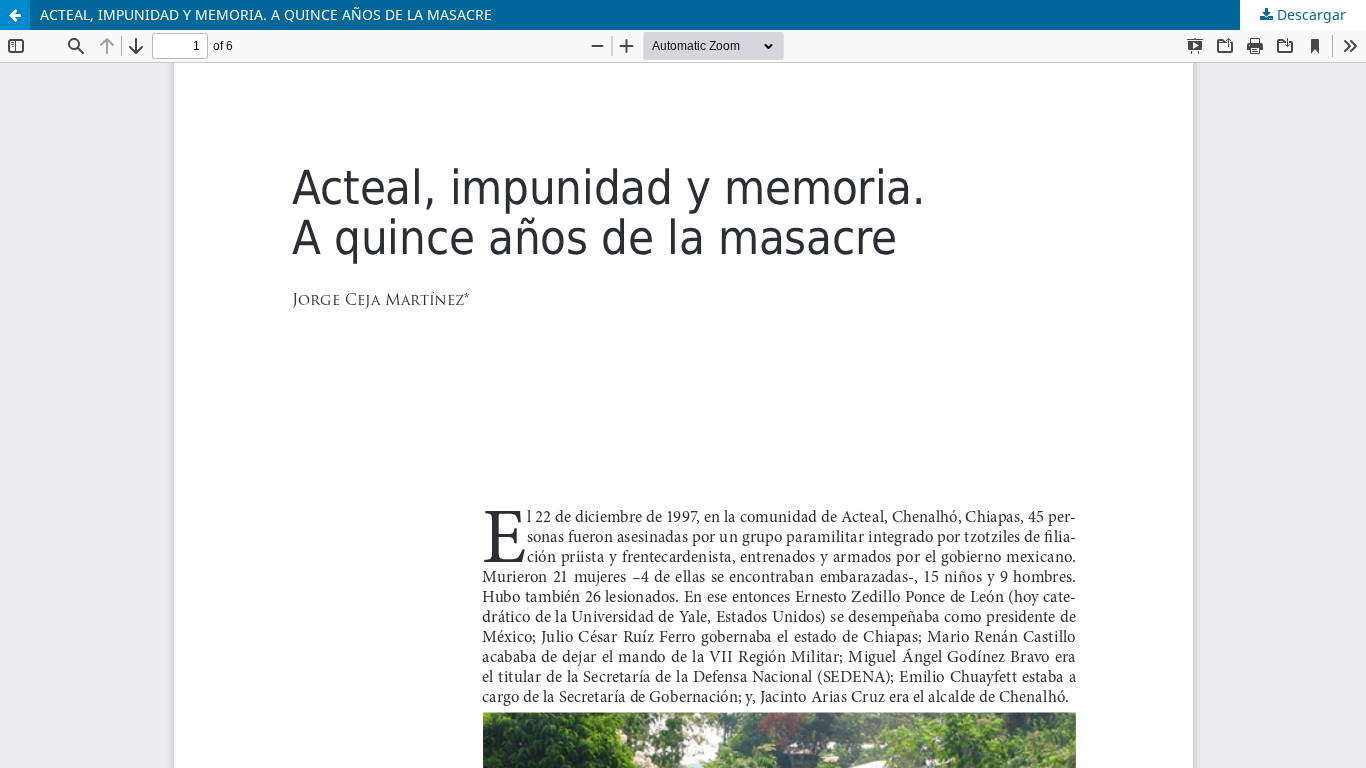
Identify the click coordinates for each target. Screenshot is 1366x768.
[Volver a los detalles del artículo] (15, 15)
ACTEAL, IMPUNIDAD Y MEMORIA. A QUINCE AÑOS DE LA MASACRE (266, 14)
